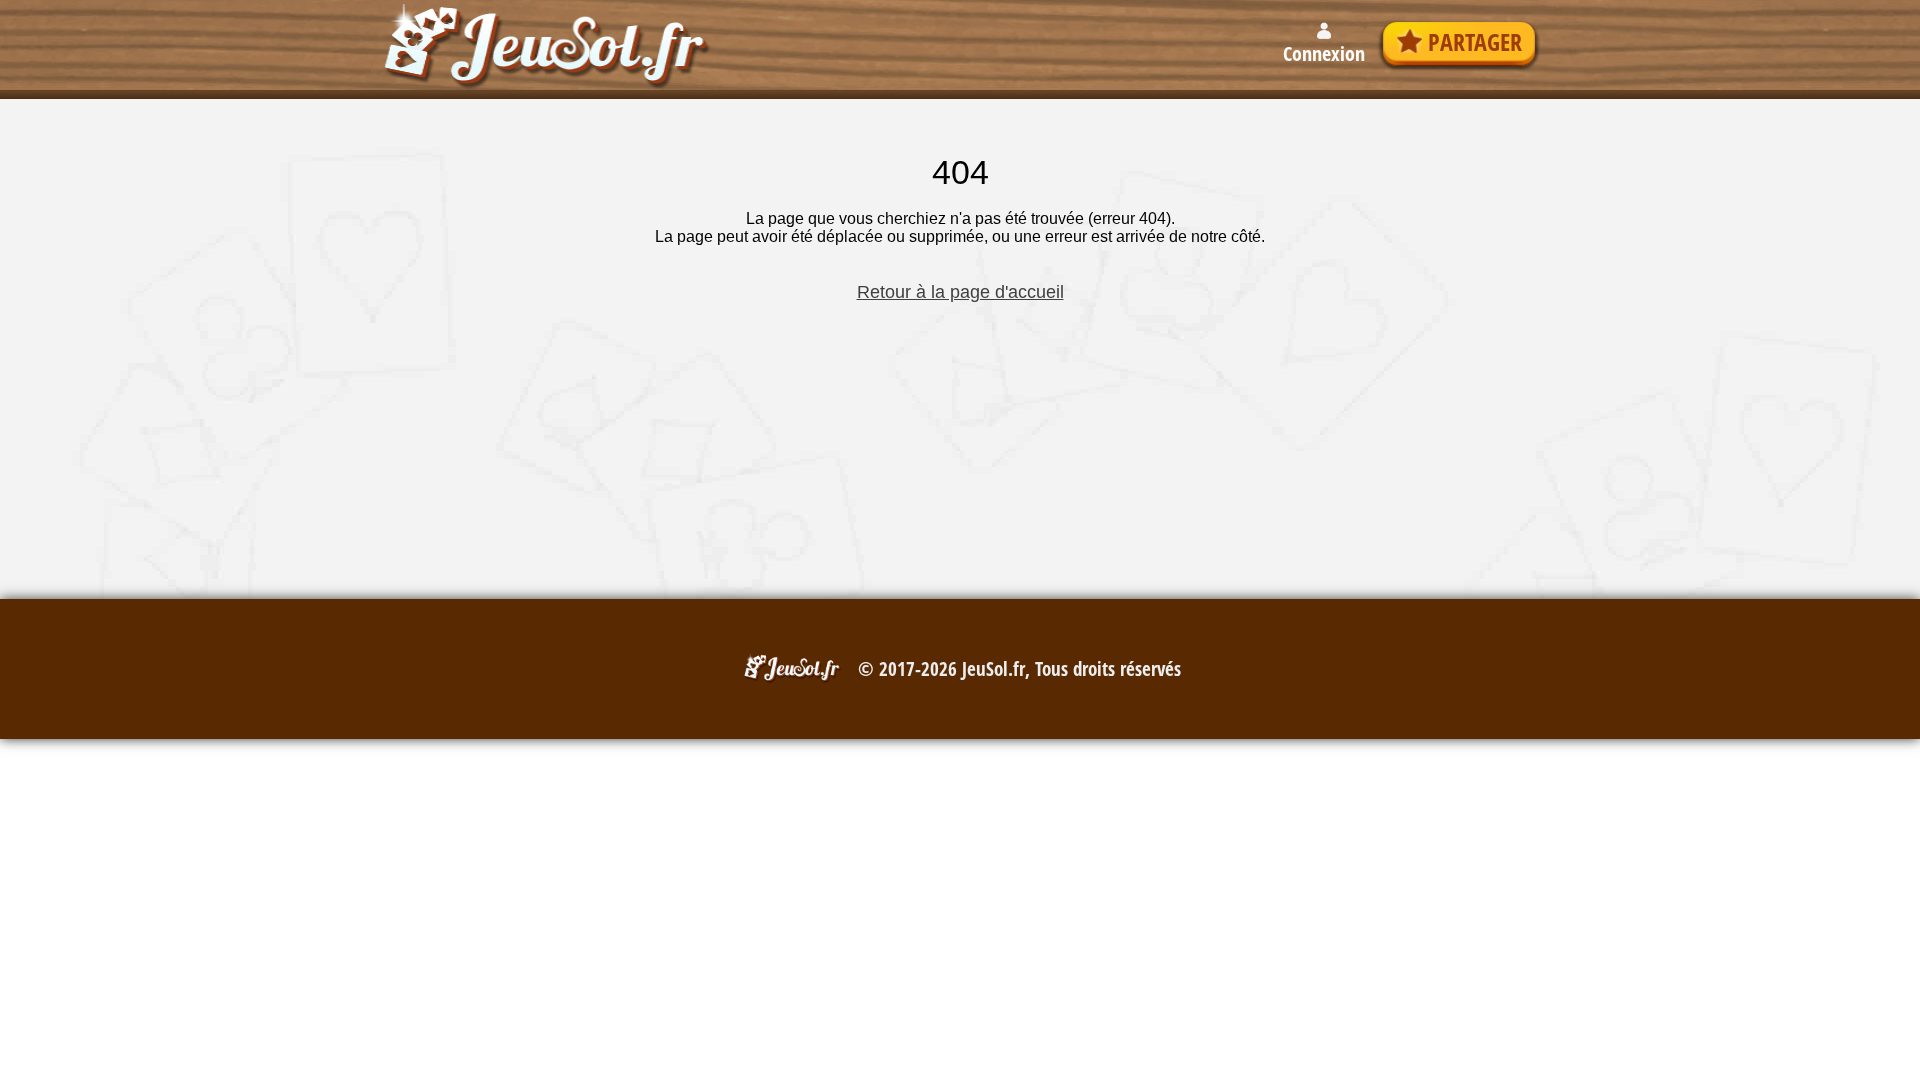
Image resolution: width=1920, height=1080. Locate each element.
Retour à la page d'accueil (960, 292)
